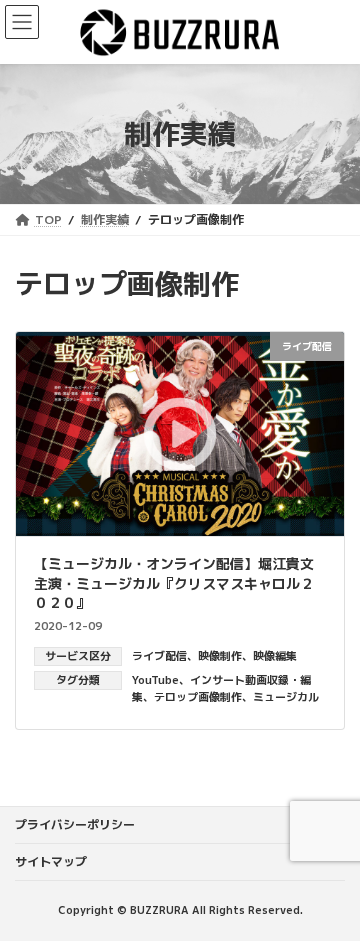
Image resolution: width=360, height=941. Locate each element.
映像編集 (275, 656)
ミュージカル (286, 697)
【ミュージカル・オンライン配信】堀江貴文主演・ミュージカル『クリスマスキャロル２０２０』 (174, 583)
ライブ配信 (159, 656)
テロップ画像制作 (198, 697)
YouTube (155, 680)
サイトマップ (51, 861)
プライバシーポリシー (75, 824)
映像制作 (220, 656)
